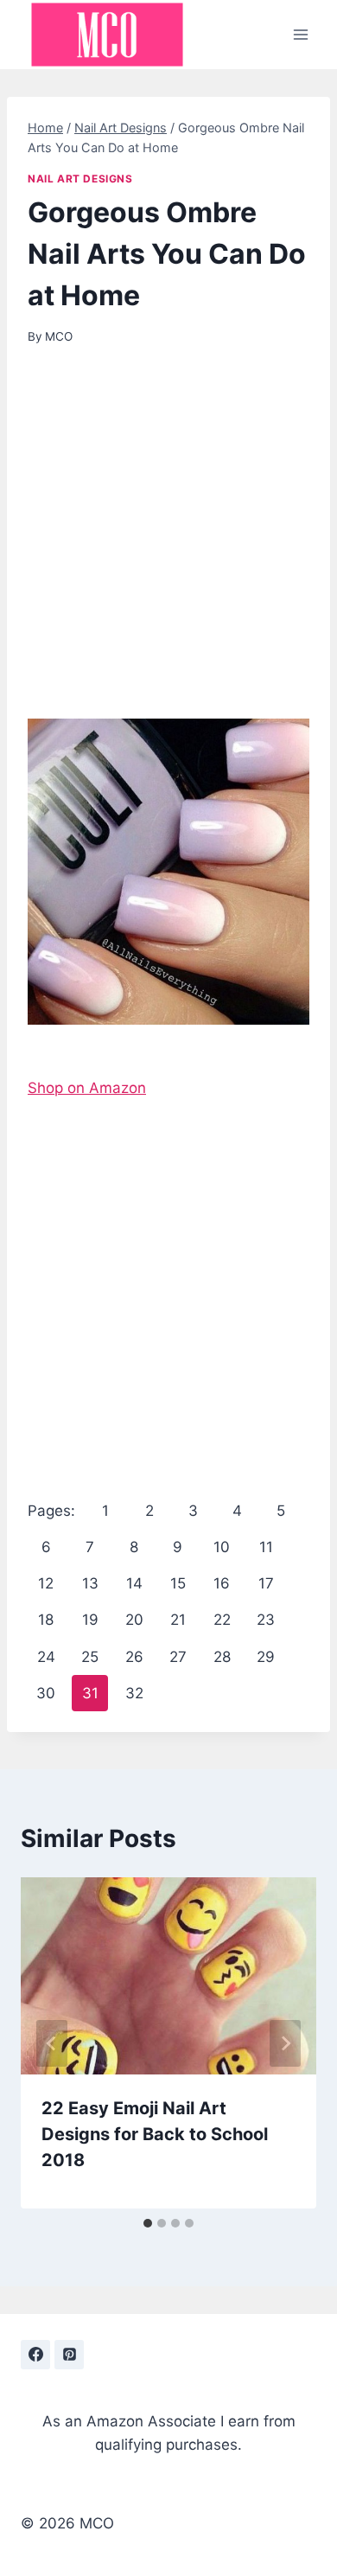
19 (90, 1620)
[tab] (148, 2223)
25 (90, 1657)
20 (134, 1620)
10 (222, 1547)
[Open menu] (300, 34)
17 (266, 1583)
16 (222, 1583)
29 (266, 1657)
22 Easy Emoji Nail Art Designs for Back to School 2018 (155, 2134)
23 (266, 1620)
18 (46, 1620)
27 (178, 1657)
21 (178, 1620)
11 (266, 1547)
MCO (59, 336)
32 (134, 1693)
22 (222, 1620)
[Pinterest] (69, 2355)
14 (134, 1583)
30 (46, 1693)
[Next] (285, 2043)
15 (178, 1583)
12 (46, 1583)
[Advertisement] (168, 543)
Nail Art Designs (80, 179)
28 (222, 1657)
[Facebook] (35, 2355)
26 (134, 1657)
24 (46, 1657)
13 (90, 1583)
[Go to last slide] (52, 2043)
